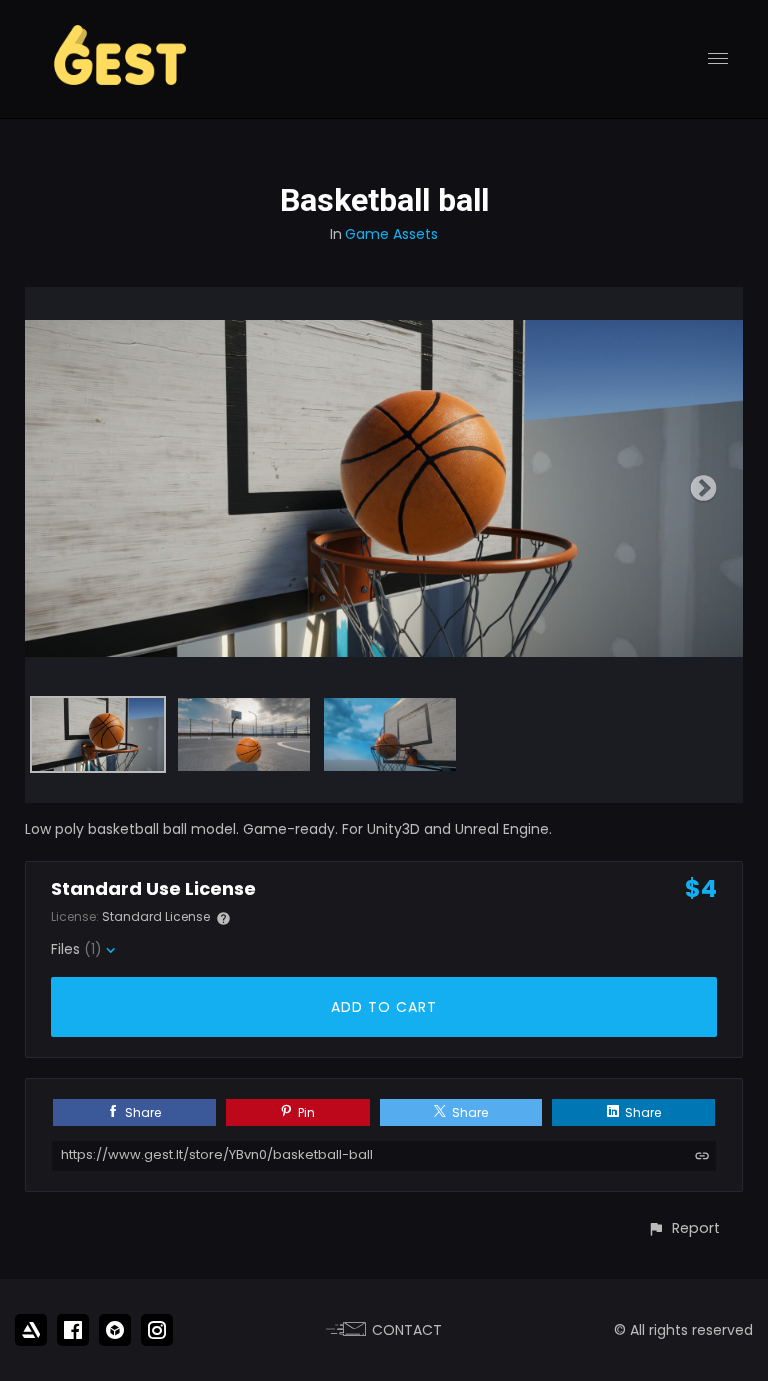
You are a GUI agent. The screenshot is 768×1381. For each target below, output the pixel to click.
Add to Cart (384, 1007)
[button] (683, 1228)
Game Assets (391, 234)
